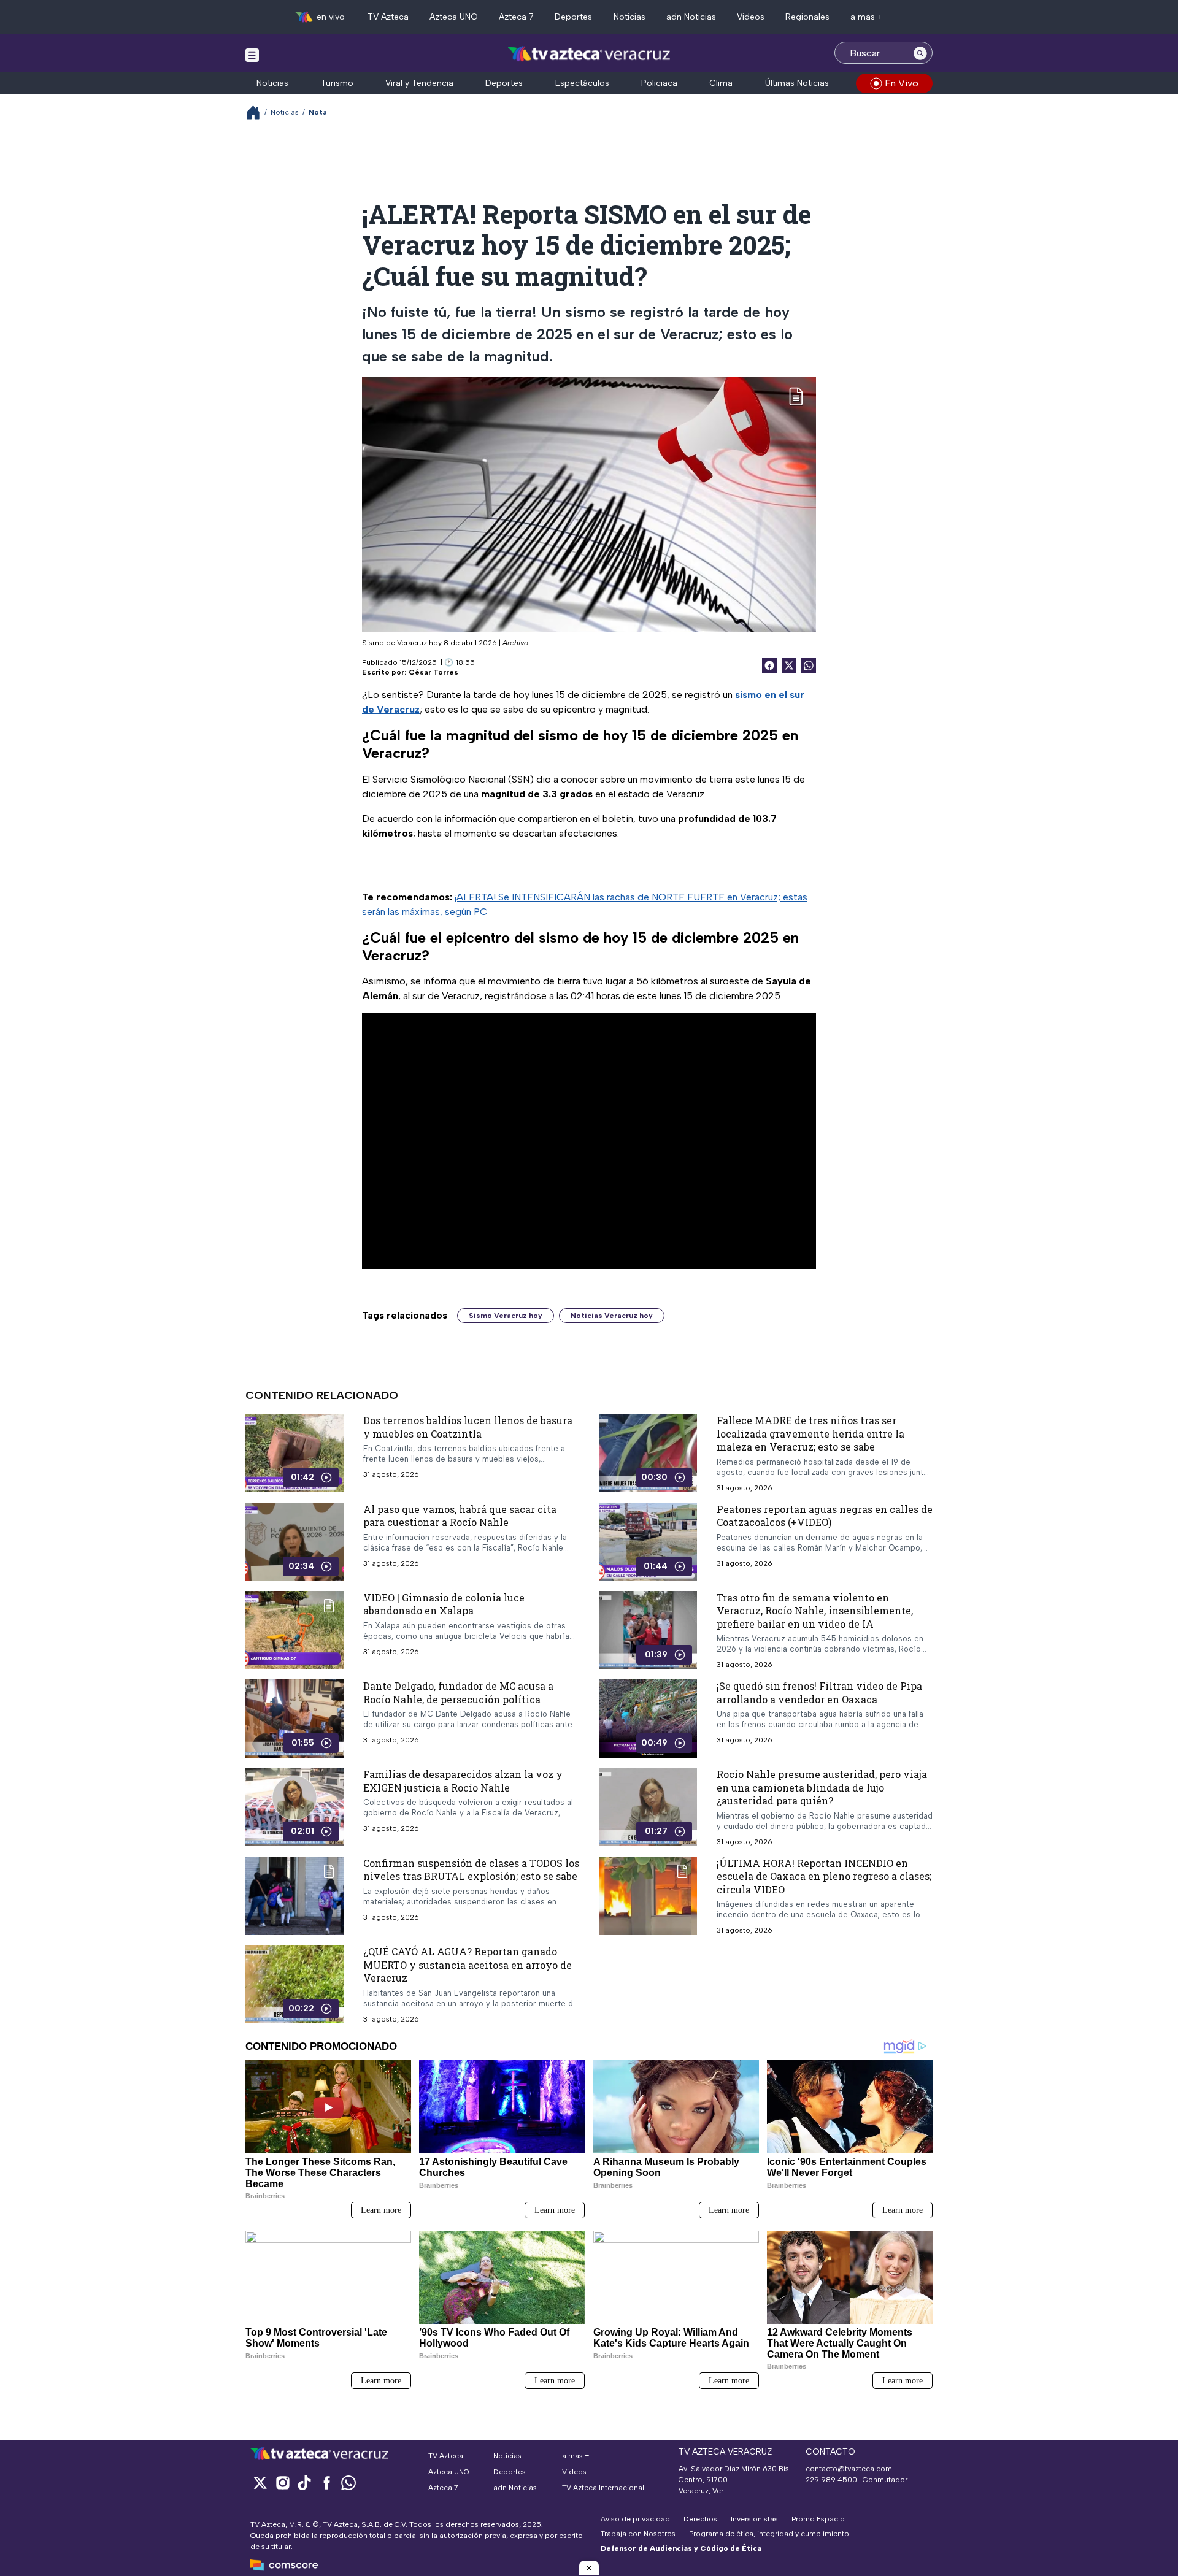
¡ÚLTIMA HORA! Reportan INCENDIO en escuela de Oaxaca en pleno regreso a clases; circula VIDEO (824, 1876)
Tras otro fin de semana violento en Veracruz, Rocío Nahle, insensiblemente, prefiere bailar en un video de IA (815, 1610)
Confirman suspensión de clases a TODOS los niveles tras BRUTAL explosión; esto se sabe (471, 1869)
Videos (751, 17)
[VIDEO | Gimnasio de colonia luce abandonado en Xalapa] (294, 1630)
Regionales (807, 17)
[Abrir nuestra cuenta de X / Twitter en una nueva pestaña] (260, 2482)
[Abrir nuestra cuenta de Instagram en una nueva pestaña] (282, 2482)
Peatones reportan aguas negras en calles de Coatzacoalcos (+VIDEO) (825, 1515)
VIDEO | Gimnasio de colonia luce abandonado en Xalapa (444, 1604)
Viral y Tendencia (419, 83)
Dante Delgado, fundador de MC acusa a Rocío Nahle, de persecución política (458, 1692)
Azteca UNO (454, 17)
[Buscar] (920, 53)
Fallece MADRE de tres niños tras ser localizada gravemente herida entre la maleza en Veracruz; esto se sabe (810, 1433)
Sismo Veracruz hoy (506, 1316)
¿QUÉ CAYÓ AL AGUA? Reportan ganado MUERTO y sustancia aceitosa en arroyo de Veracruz (468, 1965)
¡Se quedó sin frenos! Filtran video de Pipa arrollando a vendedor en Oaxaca (819, 1692)
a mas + (867, 17)
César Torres (433, 672)
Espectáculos (582, 83)
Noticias (629, 17)
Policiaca (659, 83)
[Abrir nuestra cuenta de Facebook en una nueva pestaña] (326, 2482)
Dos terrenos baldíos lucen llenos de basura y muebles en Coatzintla (468, 1427)
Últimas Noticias (797, 83)
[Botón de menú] (252, 55)
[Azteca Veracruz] (589, 54)
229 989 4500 (831, 2480)
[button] (589, 2568)
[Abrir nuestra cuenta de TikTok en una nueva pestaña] (304, 2482)
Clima (721, 83)
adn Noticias (691, 17)
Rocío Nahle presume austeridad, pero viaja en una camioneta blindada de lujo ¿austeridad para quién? (822, 1787)
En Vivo (902, 83)
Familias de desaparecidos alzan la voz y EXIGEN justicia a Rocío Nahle (463, 1781)
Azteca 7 (516, 17)
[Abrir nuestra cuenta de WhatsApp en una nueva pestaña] (348, 2482)
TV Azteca (388, 17)
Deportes (573, 17)
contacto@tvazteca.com (849, 2469)
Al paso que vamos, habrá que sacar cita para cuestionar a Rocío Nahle (460, 1515)
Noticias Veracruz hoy (612, 1316)
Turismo (337, 83)
